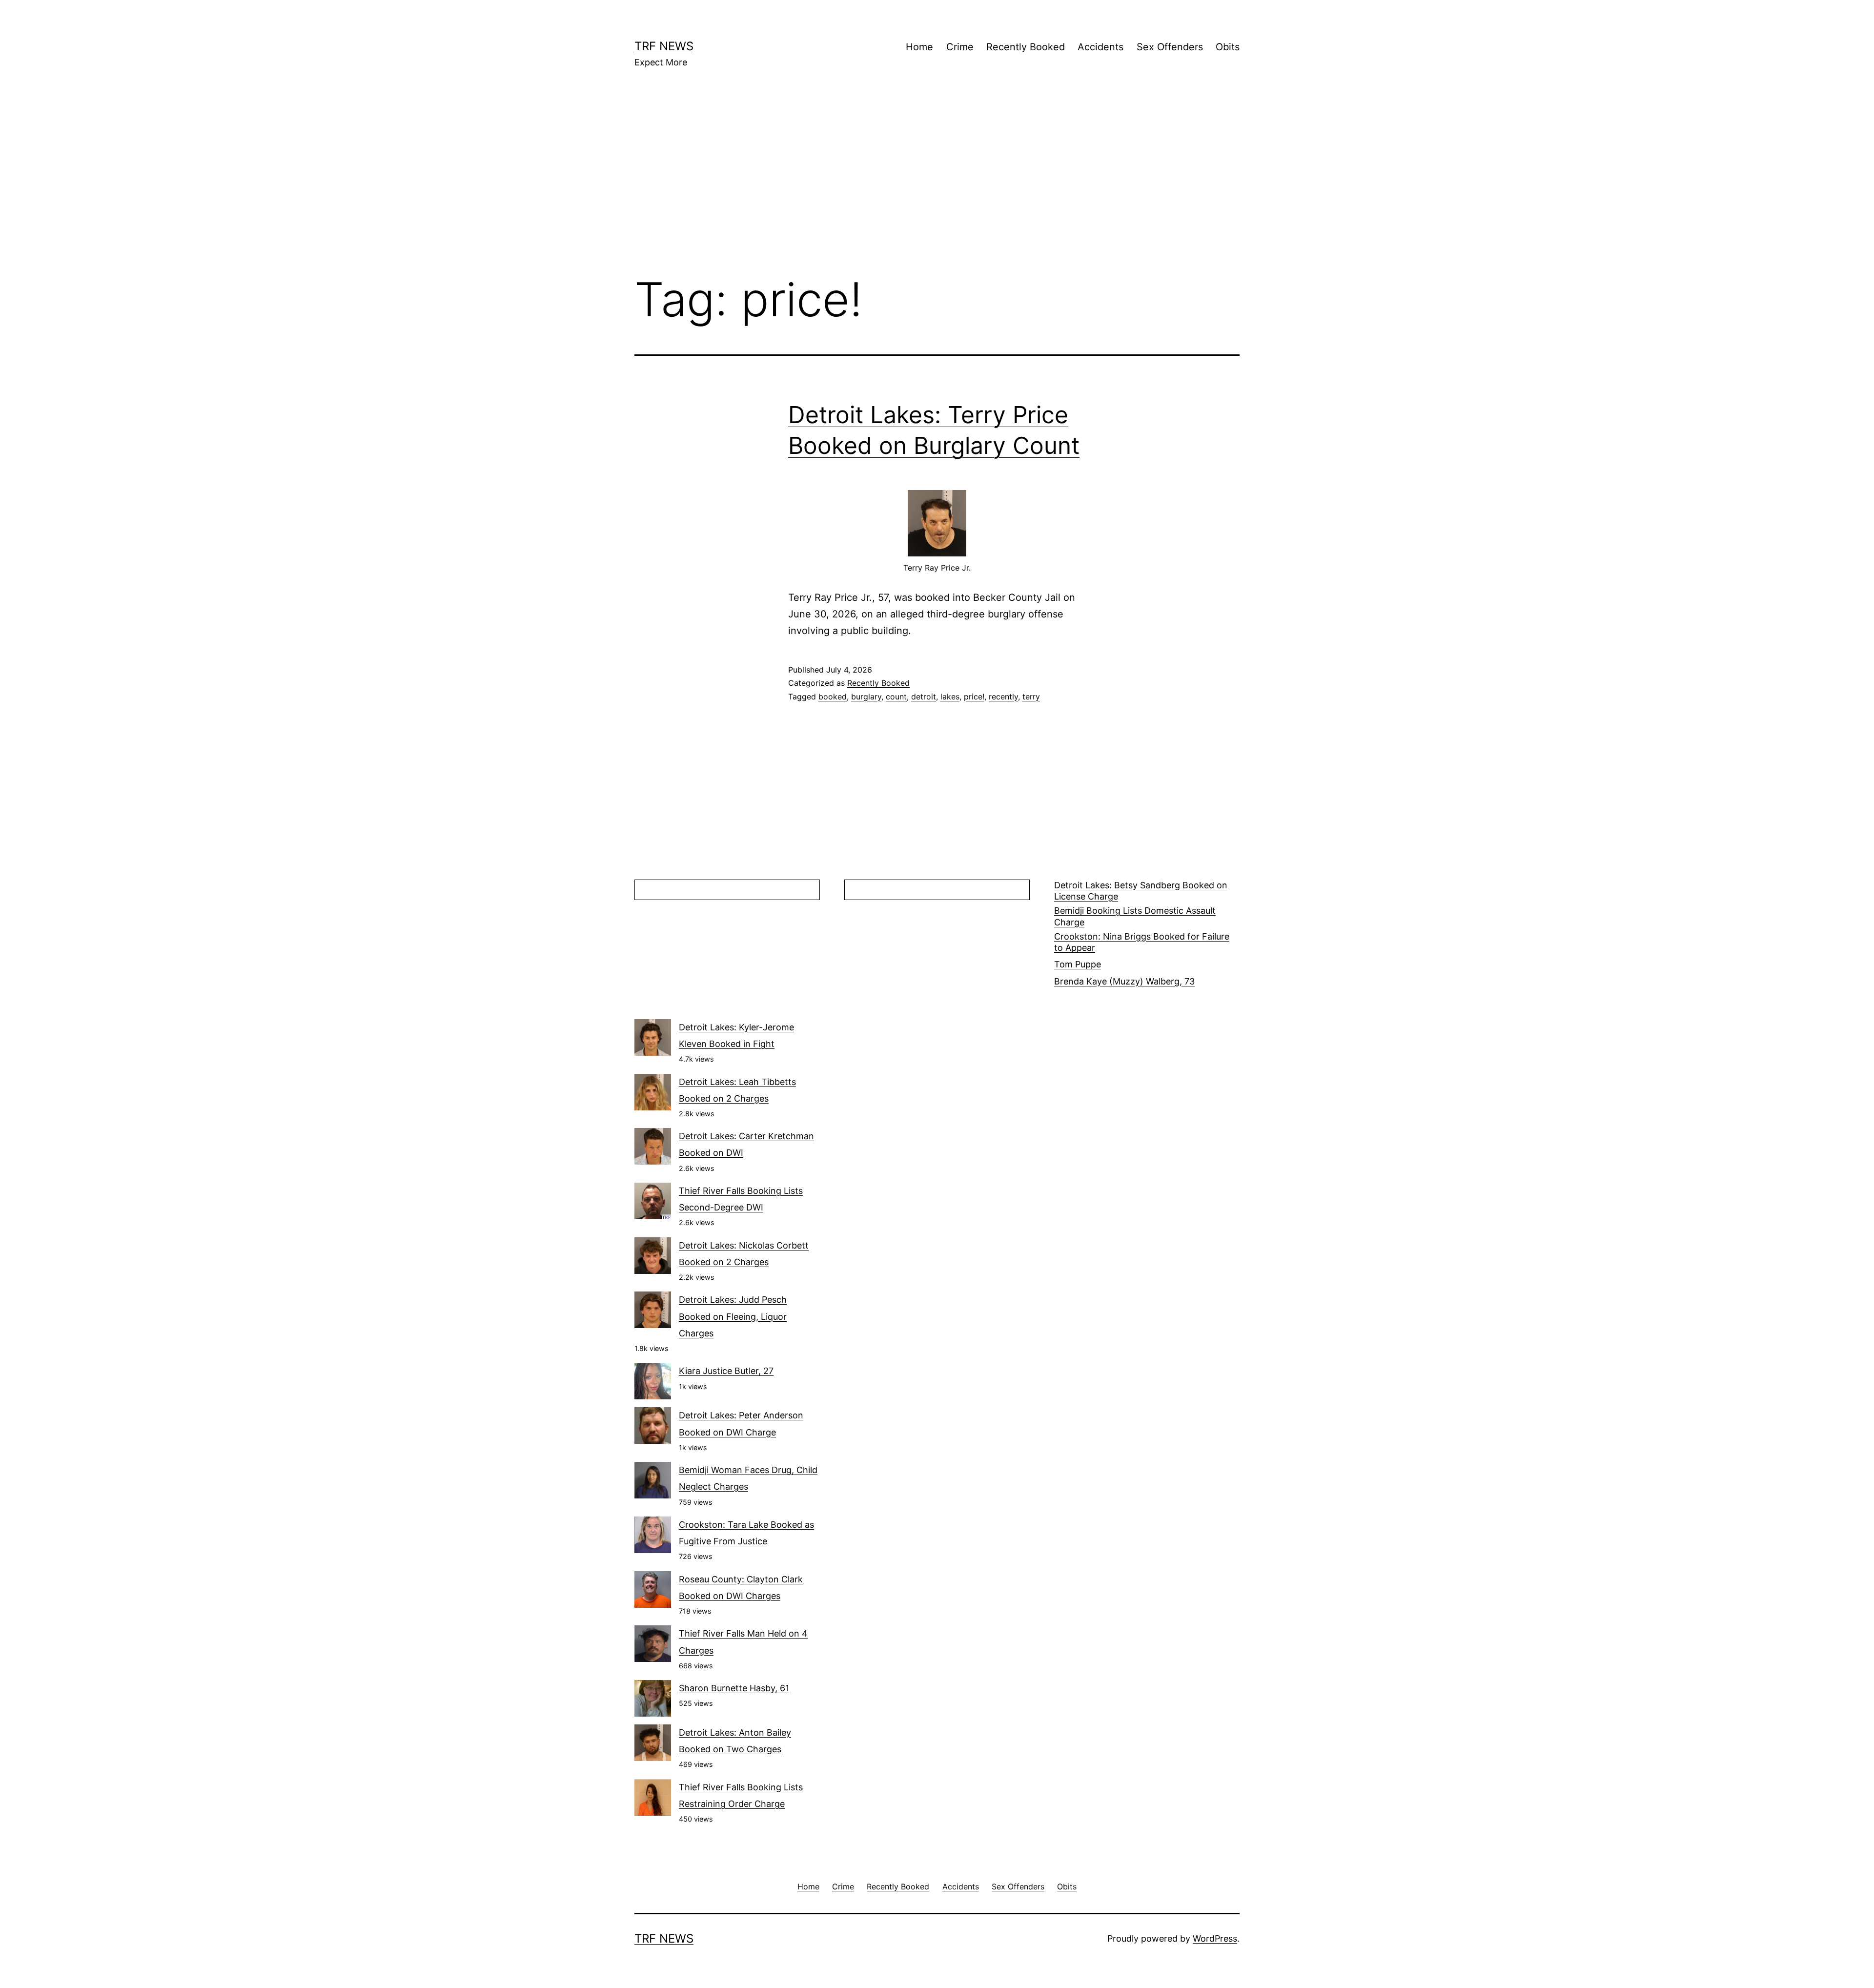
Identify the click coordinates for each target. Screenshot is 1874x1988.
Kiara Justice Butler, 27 (726, 1371)
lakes (950, 697)
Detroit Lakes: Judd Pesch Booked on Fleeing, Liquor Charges (733, 1316)
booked (833, 697)
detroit (924, 697)
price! (974, 697)
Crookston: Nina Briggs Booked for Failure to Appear (1142, 942)
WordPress (1215, 1938)
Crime (960, 47)
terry (1031, 697)
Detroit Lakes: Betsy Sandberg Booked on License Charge (1141, 891)
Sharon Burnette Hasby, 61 (734, 1688)
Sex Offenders (1170, 47)
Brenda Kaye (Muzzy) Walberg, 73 (1124, 981)
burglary (866, 697)
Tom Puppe (1078, 964)
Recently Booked (1026, 47)
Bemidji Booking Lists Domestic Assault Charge (1135, 916)
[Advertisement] (937, 186)
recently (1003, 697)
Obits (1228, 47)
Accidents (1100, 47)
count (896, 697)
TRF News (664, 46)
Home (919, 47)
